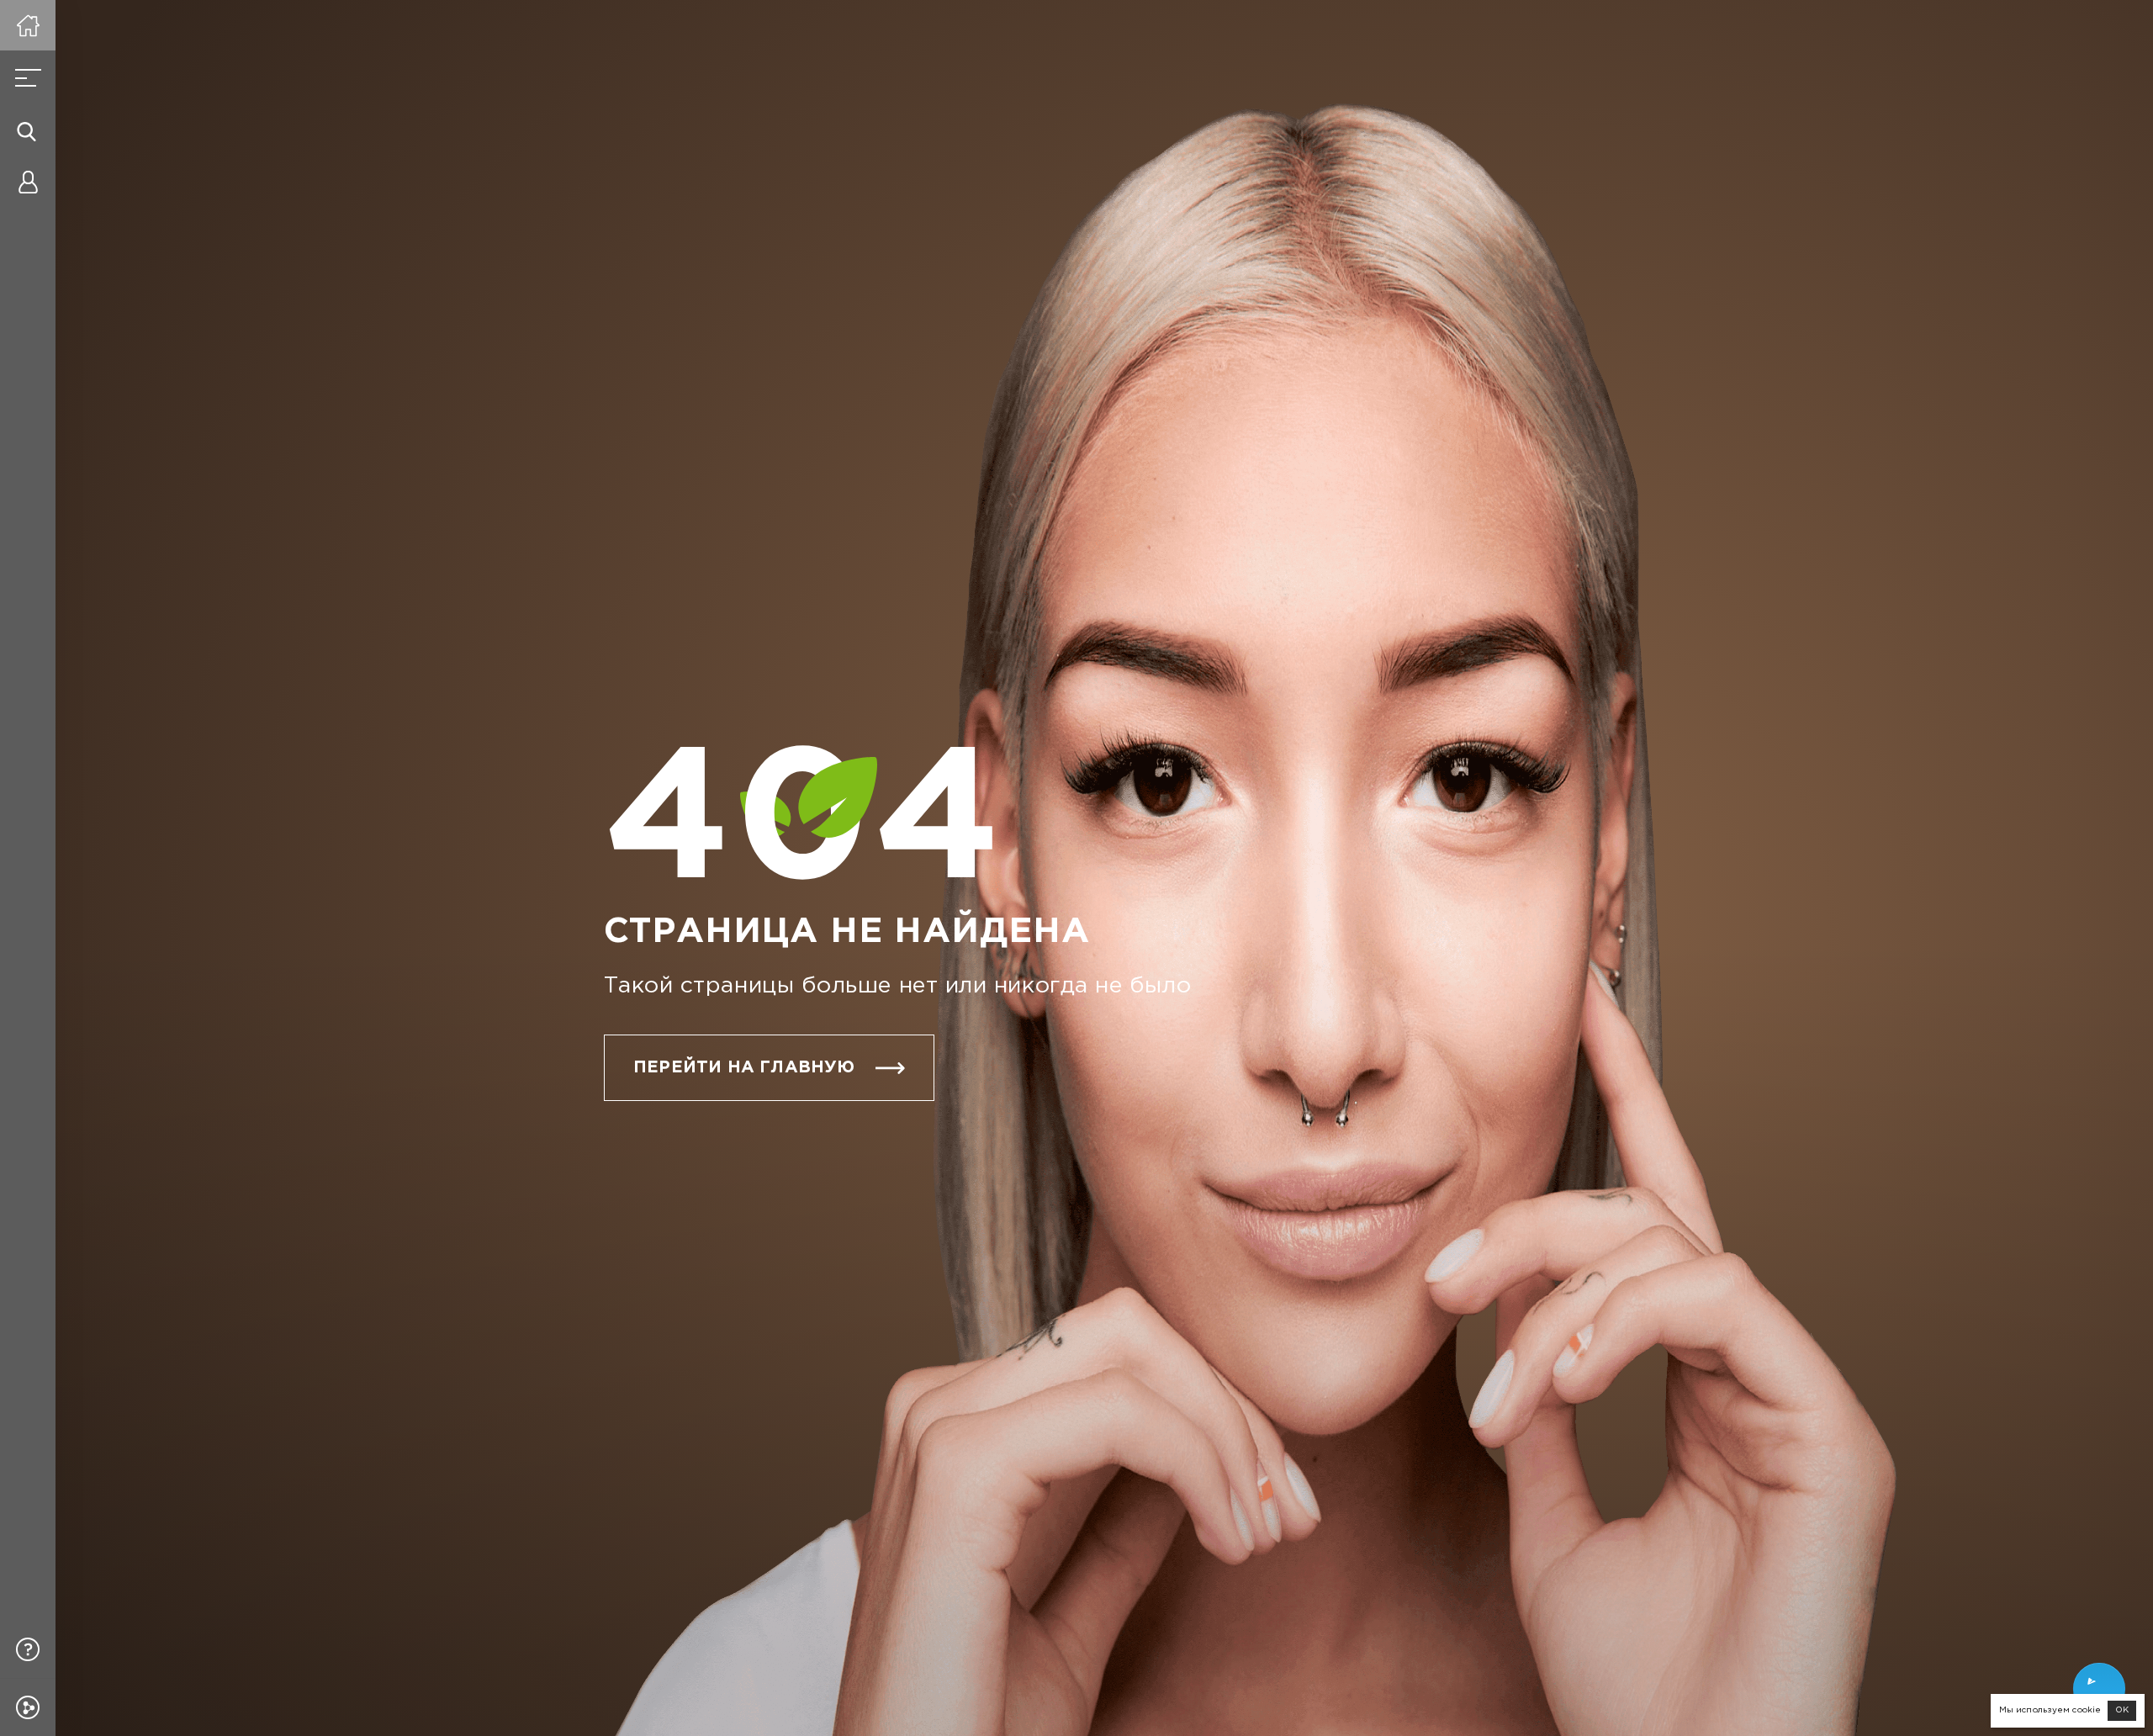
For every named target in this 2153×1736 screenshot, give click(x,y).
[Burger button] (28, 78)
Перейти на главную (744, 1067)
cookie (2087, 1710)
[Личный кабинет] (28, 182)
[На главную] (28, 25)
